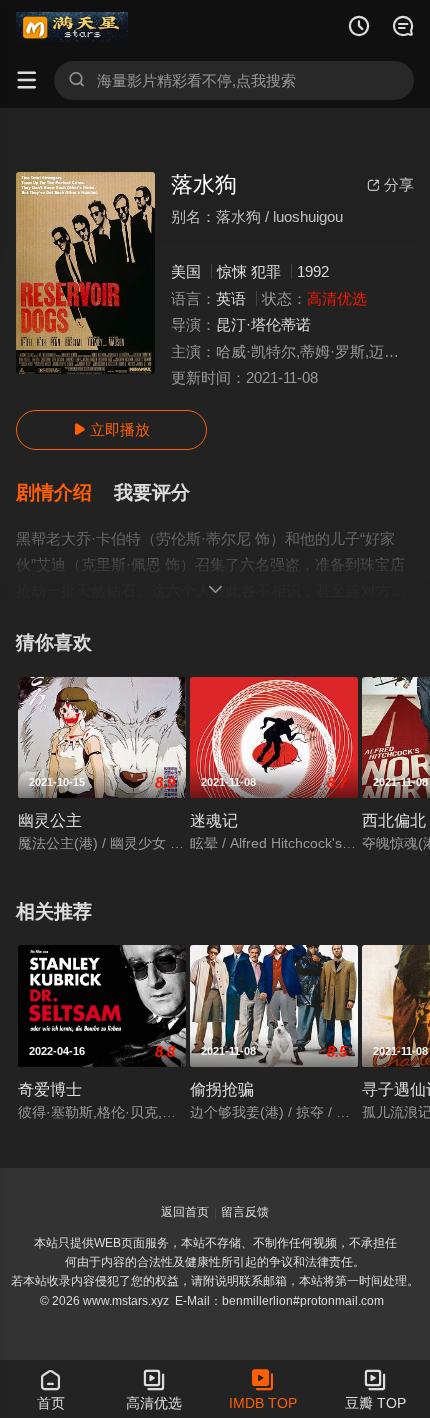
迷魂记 (214, 820)
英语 (231, 298)
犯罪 (266, 271)
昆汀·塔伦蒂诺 (263, 324)
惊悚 (232, 271)
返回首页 (185, 1212)
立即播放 (111, 429)
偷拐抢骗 (222, 1089)
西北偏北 (394, 820)
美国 (186, 271)
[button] (65, 493)
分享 (390, 184)
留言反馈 (245, 1212)
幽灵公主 (50, 820)
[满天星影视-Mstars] (72, 27)
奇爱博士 (50, 1089)
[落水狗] (85, 273)
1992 (313, 271)
